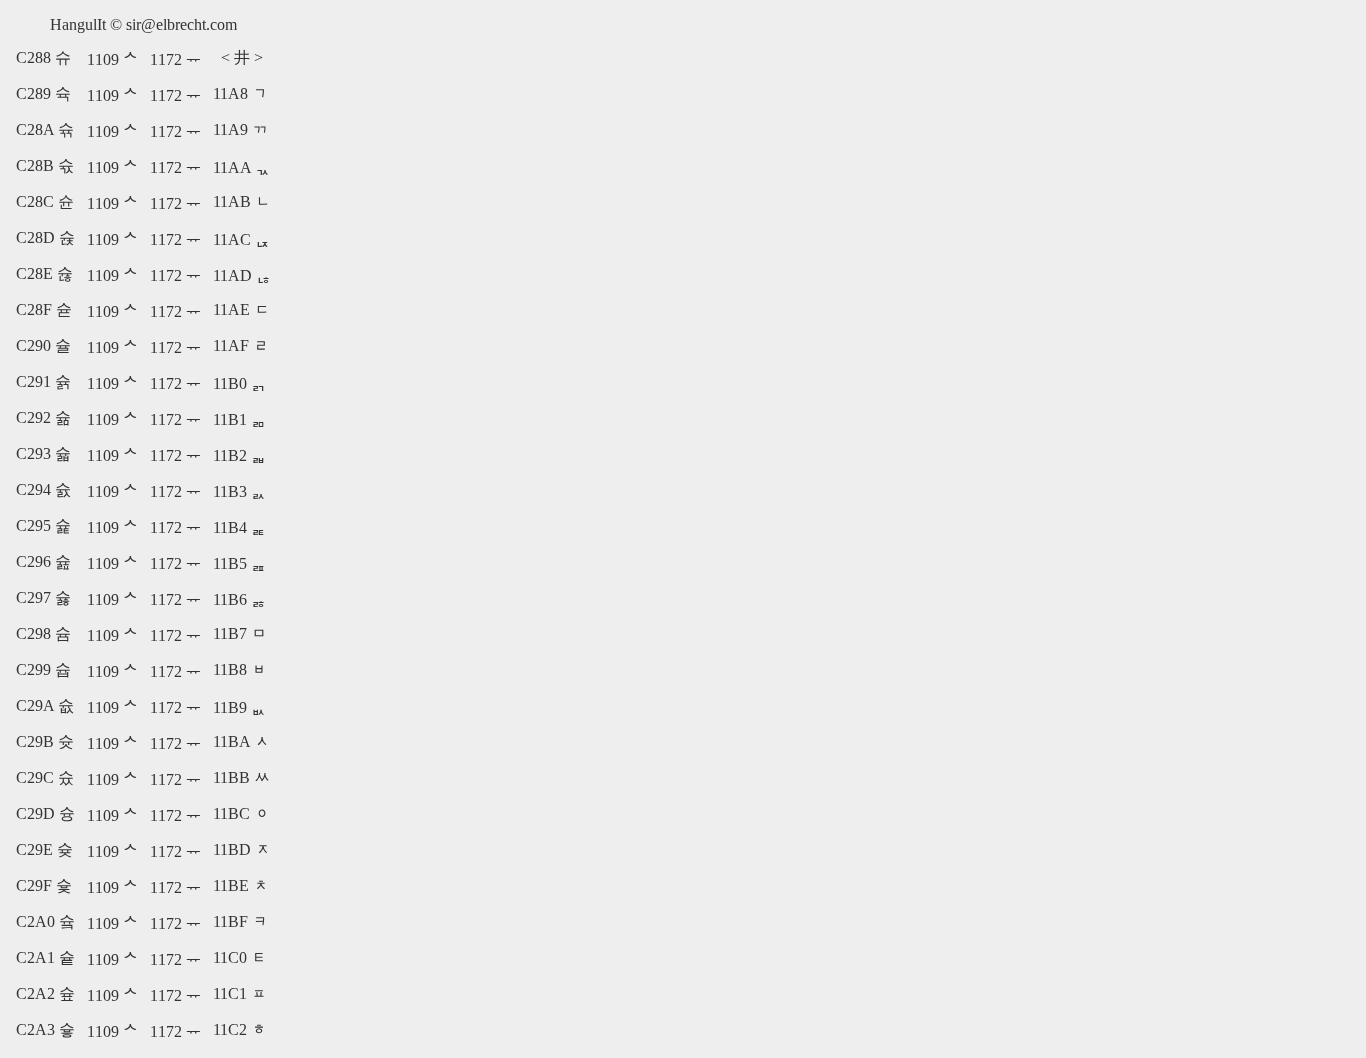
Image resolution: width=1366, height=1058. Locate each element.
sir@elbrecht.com (181, 24)
